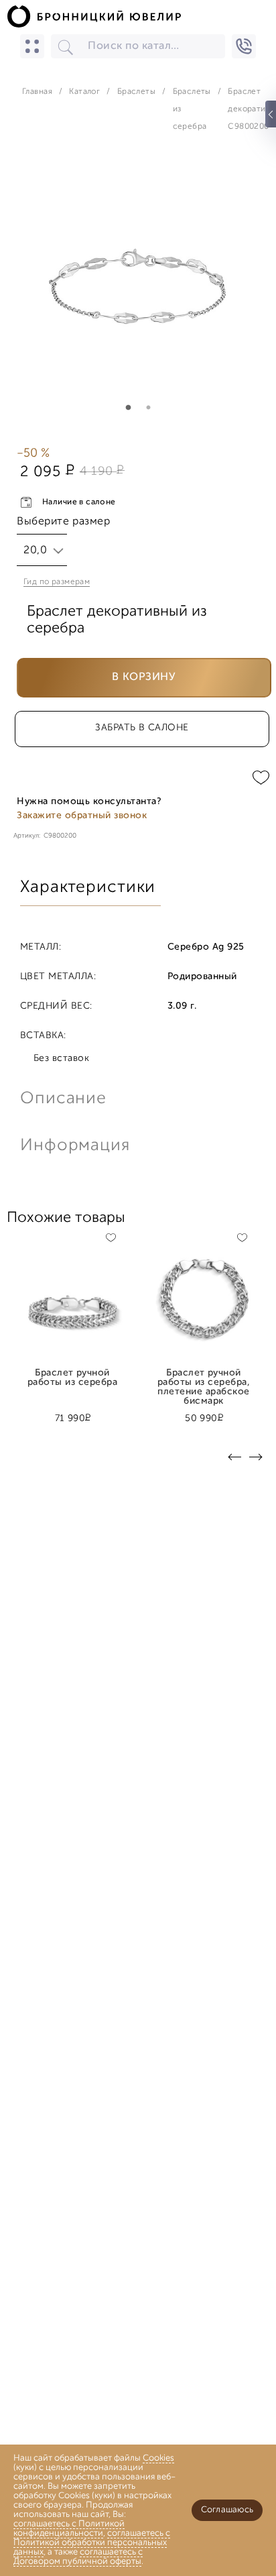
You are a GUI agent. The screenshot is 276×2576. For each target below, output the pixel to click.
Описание (63, 1099)
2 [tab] (148, 408)
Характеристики (88, 888)
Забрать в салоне (142, 728)
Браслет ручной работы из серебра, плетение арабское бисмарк (204, 1378)
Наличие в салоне (79, 502)
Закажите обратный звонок (82, 816)
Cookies (158, 2458)
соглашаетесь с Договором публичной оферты (78, 2557)
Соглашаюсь (227, 2510)
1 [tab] (128, 408)
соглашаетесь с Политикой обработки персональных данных (92, 2543)
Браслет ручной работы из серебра (72, 1378)
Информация (74, 1146)
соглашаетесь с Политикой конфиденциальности (69, 2529)
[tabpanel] (138, 286)
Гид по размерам (57, 582)
